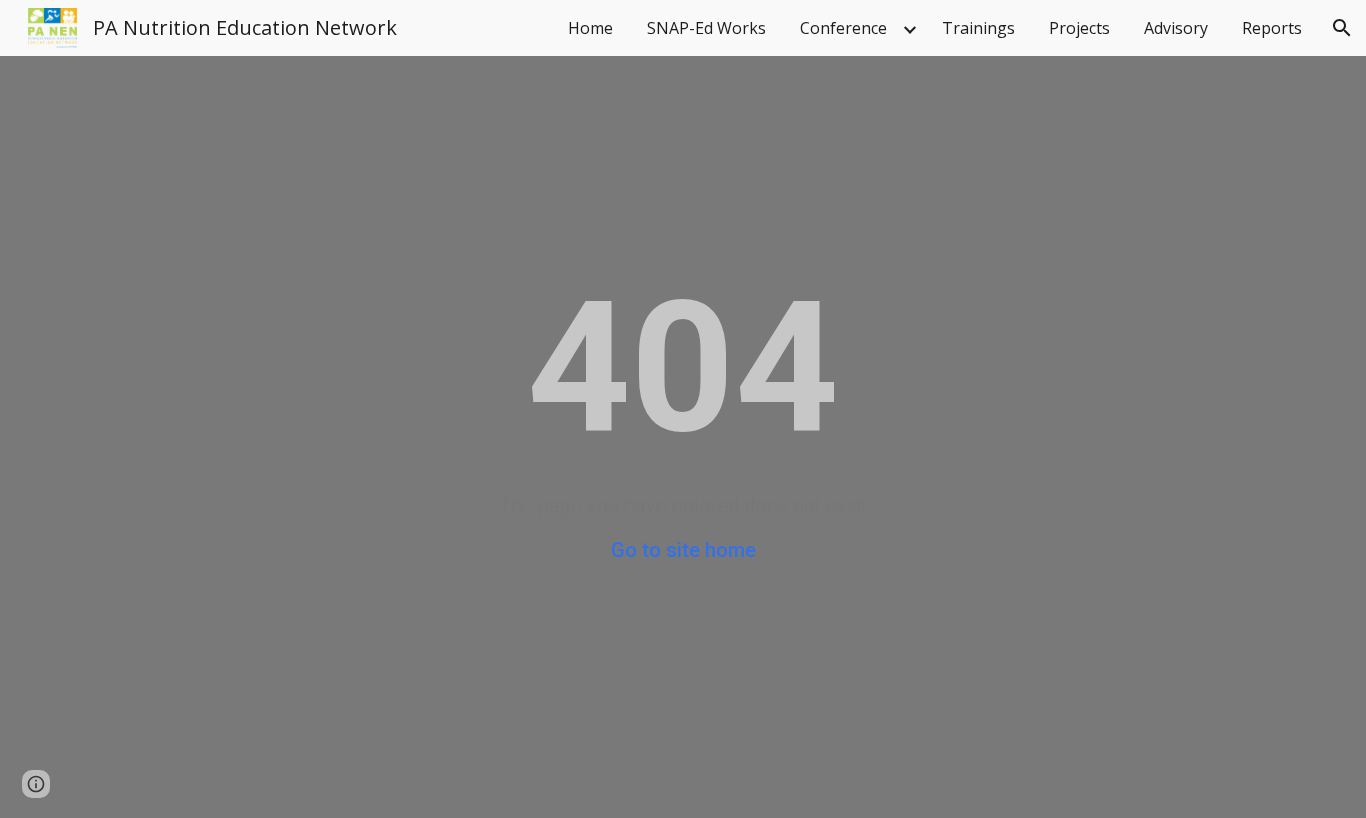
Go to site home (683, 550)
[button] (1342, 28)
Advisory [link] (1176, 28)
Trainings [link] (978, 28)
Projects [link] (1079, 28)
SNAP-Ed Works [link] (706, 28)
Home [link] (590, 28)
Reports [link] (1272, 28)
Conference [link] (843, 28)
